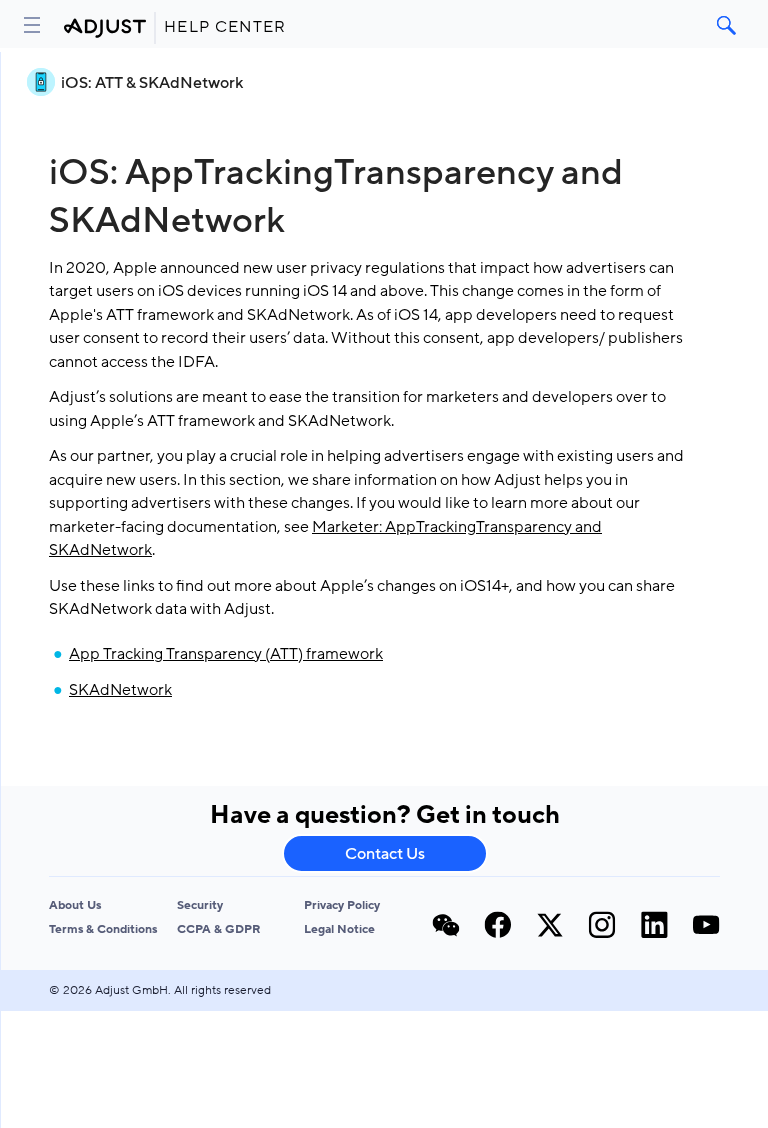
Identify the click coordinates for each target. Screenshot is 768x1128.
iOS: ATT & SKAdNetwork (152, 83)
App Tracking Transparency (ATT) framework (226, 654)
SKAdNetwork (120, 690)
